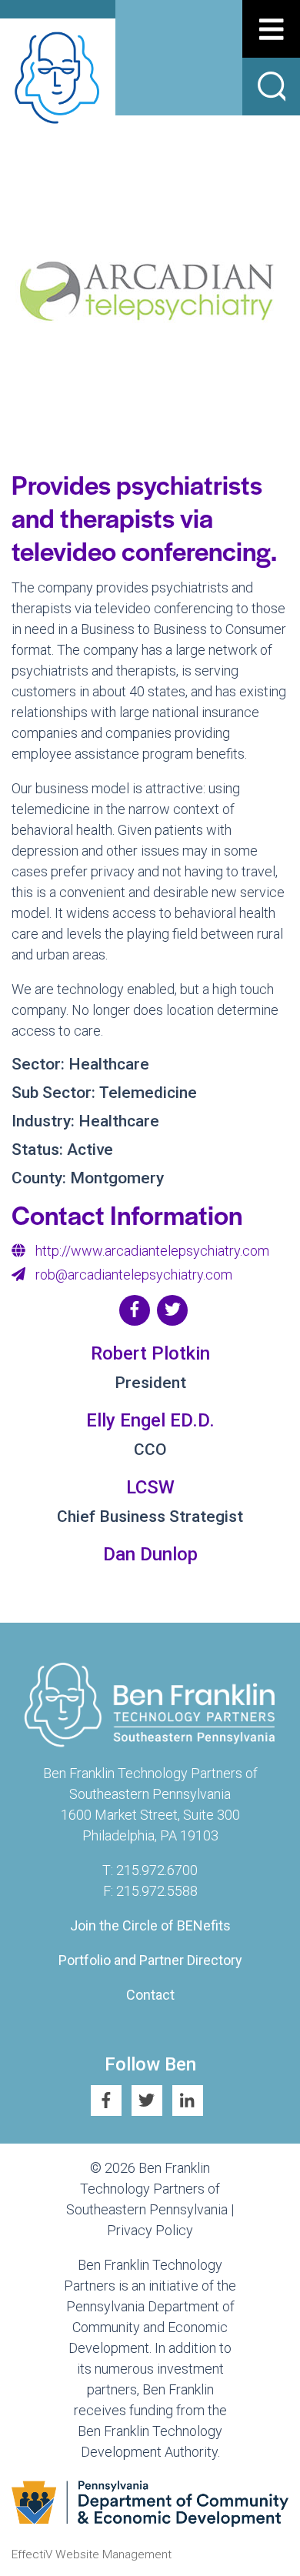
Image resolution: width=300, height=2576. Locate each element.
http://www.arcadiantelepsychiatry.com (152, 1251)
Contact (150, 1995)
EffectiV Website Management (92, 2554)
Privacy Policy (150, 2230)
